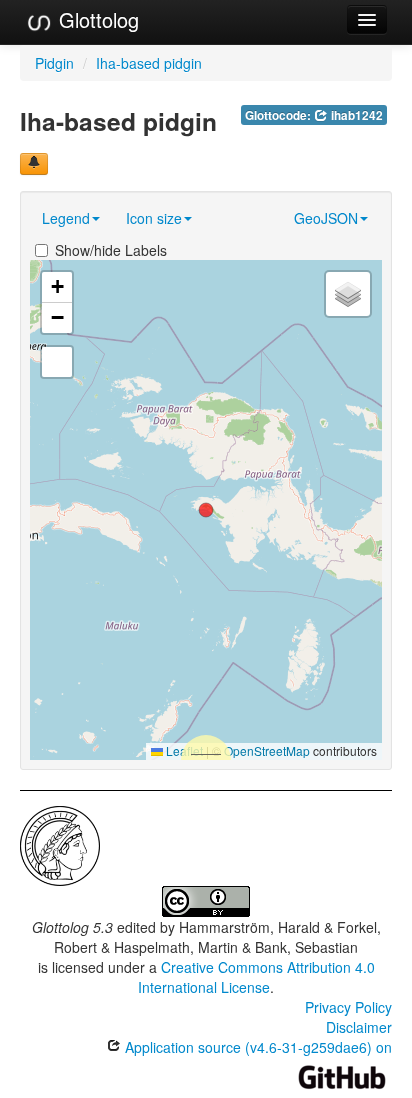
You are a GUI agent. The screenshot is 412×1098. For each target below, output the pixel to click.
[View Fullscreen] (57, 362)
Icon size (154, 218)
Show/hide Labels (111, 250)
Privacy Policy (348, 1007)
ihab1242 (355, 115)
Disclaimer (359, 1027)
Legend (66, 218)
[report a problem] (34, 164)
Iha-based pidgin (149, 63)
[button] (206, 510)
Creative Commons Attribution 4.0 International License (256, 977)
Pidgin (54, 63)
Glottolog (96, 19)
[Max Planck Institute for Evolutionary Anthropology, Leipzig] (60, 844)
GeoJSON (326, 218)
